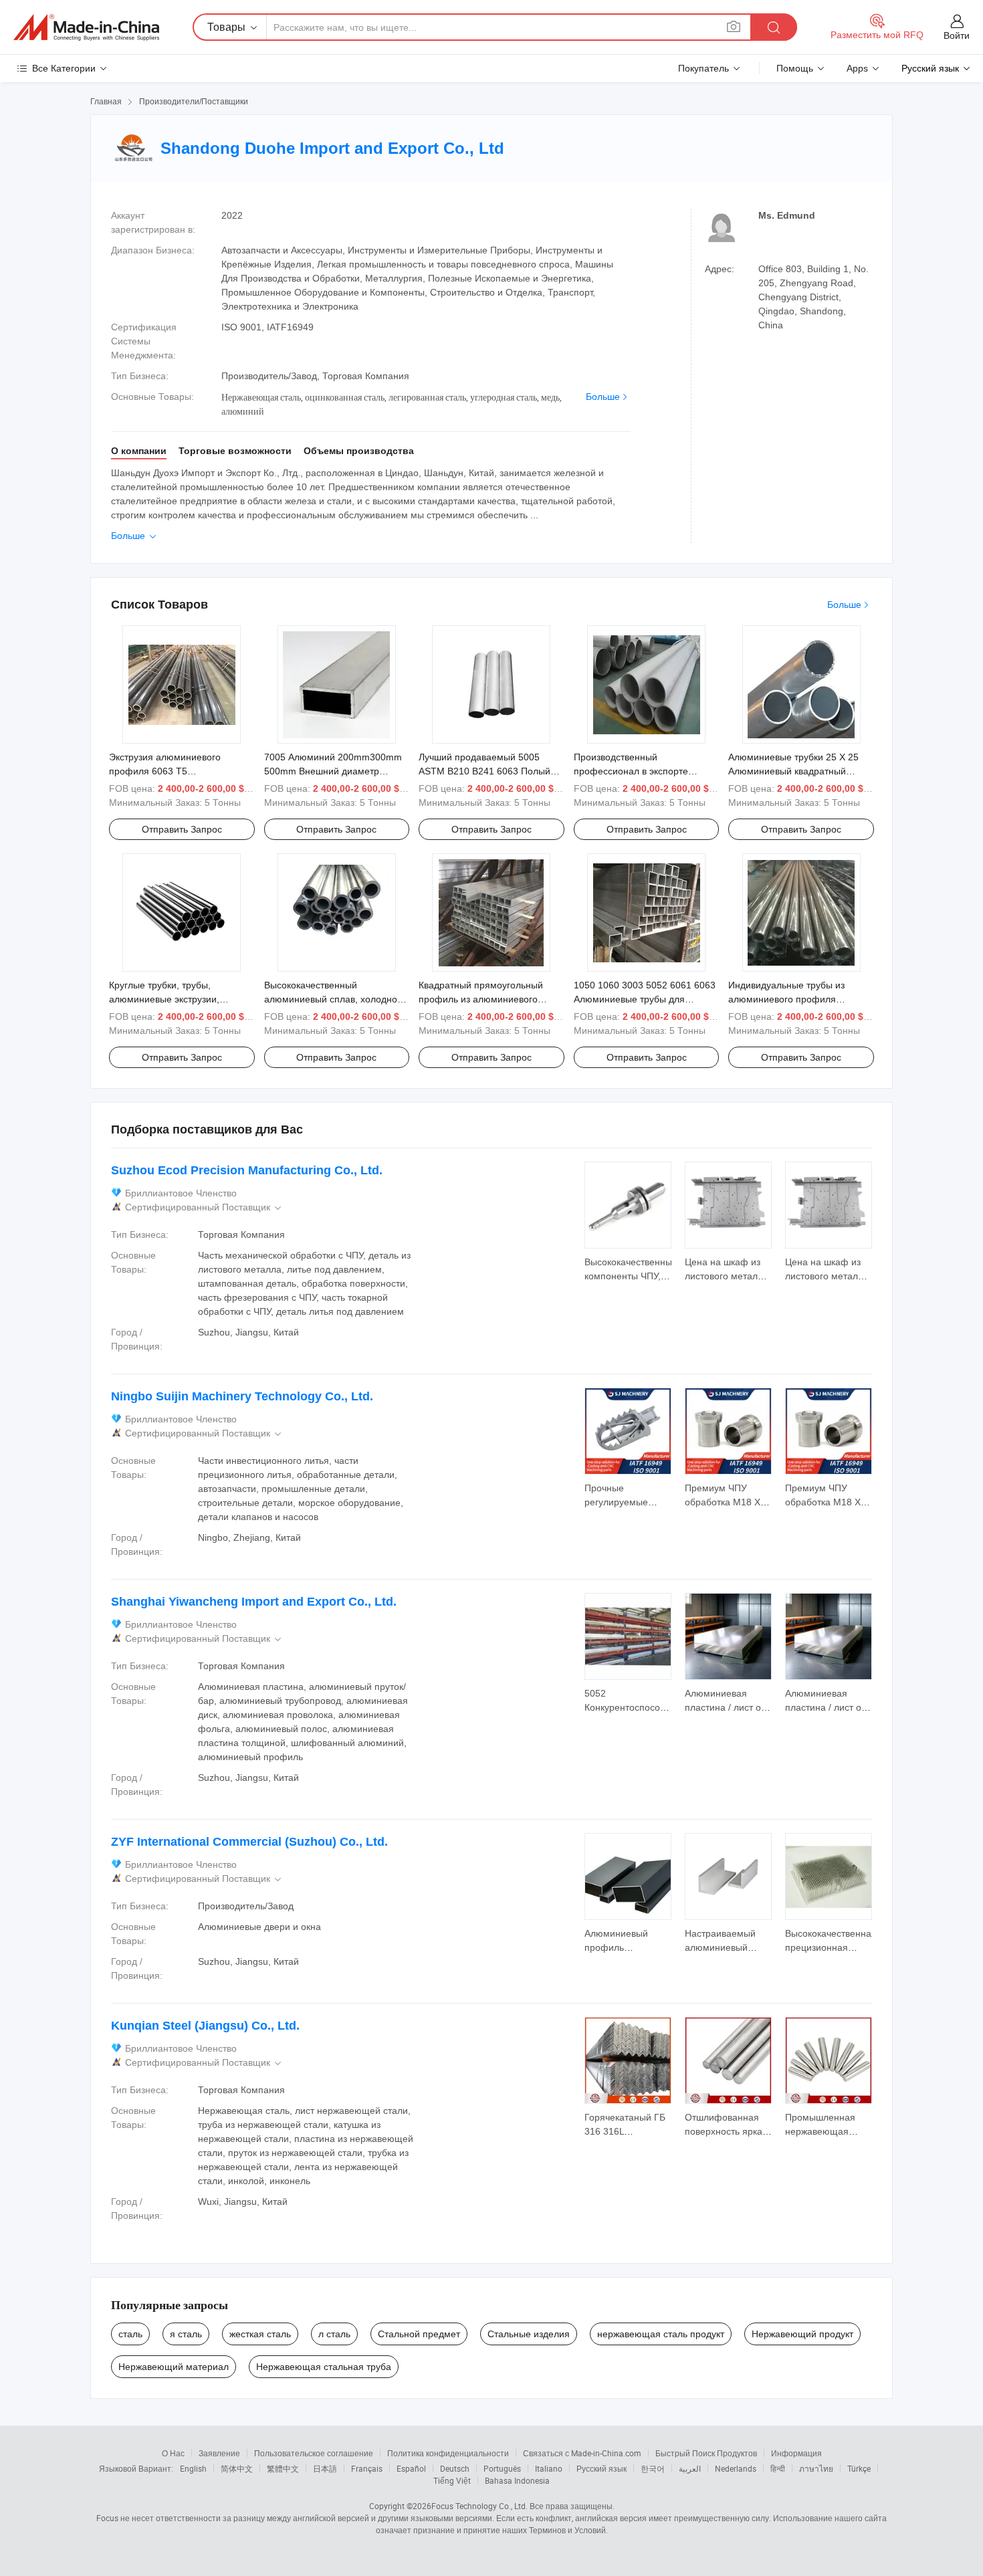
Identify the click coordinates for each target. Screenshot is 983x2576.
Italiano (549, 2468)
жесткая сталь (260, 2334)
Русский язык (602, 2468)
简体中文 (237, 2468)
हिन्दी (778, 2468)
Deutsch (455, 2468)
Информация (796, 2453)
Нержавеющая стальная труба (324, 2367)
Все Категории (64, 68)
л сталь (334, 2334)
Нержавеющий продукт (802, 2334)
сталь (130, 2334)
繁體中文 (283, 2468)
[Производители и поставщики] (86, 27)
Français (367, 2468)
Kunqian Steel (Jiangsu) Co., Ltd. (205, 2026)
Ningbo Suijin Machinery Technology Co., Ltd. (242, 1396)
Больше (603, 397)
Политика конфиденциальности (448, 2453)
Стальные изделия (529, 2334)
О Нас (173, 2453)
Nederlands (736, 2468)
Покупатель (703, 68)
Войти (957, 35)
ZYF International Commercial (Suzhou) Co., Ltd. (249, 1842)
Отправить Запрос (182, 829)
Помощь (795, 68)
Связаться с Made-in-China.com (582, 2453)
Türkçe (859, 2468)
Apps (857, 68)
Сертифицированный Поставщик (204, 1207)
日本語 (325, 2468)
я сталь (186, 2334)
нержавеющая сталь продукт (661, 2334)
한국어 (653, 2468)
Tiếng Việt (452, 2480)
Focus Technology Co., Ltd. (479, 2506)
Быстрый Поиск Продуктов (706, 2453)
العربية (690, 2468)
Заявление (219, 2453)
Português (502, 2468)
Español (411, 2468)
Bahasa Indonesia (517, 2480)
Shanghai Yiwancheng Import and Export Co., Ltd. (254, 1602)
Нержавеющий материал (174, 2367)
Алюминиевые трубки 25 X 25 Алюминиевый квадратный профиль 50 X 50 (793, 771)
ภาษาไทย (816, 2468)
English (193, 2468)
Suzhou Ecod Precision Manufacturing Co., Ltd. (247, 1170)
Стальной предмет (419, 2334)
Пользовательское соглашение (314, 2453)
